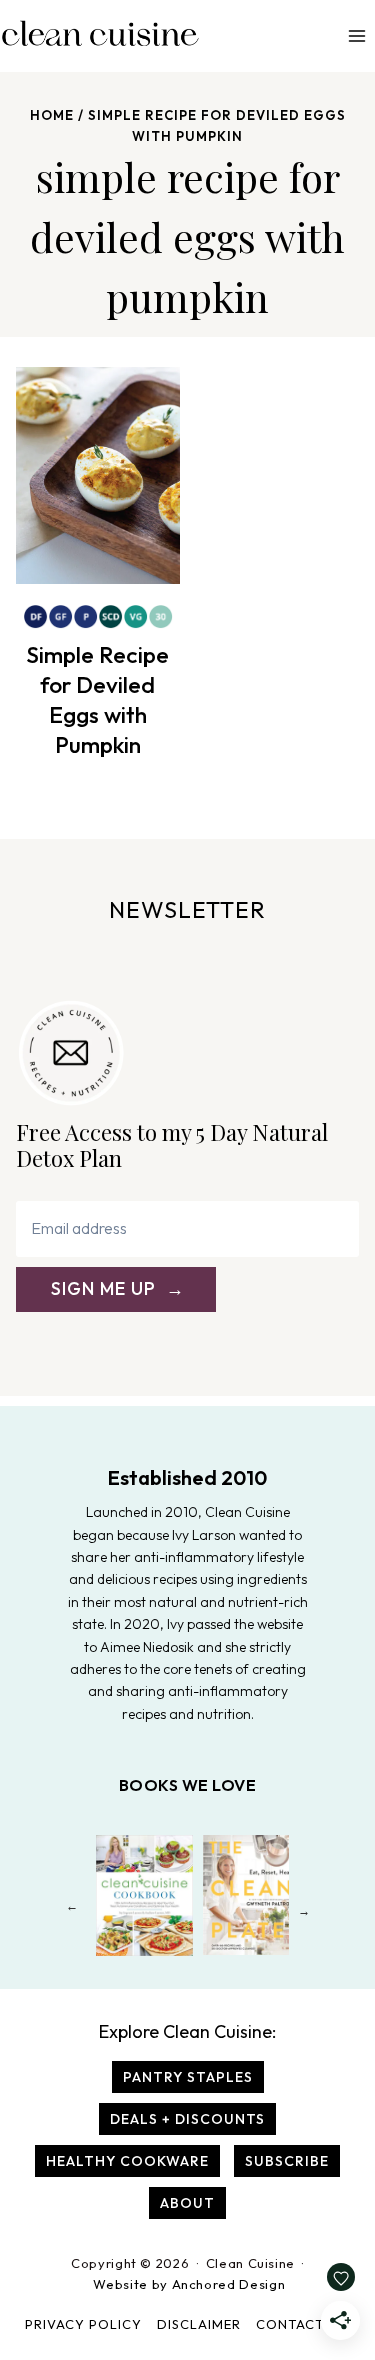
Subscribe (287, 2161)
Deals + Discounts (187, 2119)
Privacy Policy (83, 2324)
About (187, 2203)
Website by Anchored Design (189, 2284)
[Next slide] (303, 1910)
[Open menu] (356, 35)
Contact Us (301, 2324)
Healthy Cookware (127, 2161)
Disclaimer (199, 2324)
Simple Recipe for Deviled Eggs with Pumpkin (97, 699)
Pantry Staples (188, 2077)
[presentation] (98, 475)
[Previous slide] (71, 1910)
